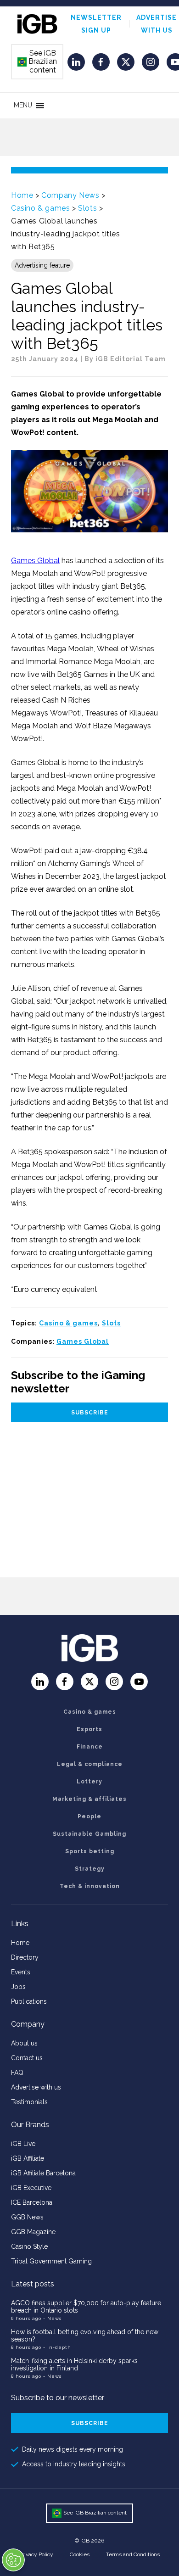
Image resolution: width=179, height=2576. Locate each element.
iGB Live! (24, 2144)
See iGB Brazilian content (38, 61)
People (89, 1816)
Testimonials (29, 2102)
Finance (90, 1747)
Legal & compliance (90, 1764)
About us (24, 2043)
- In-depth (57, 2347)
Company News (70, 195)
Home (22, 195)
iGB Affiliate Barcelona (43, 2173)
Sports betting (90, 1851)
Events (21, 1972)
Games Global (35, 561)
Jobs (18, 1987)
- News (52, 2318)
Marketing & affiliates (89, 1799)
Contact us (27, 2058)
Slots (87, 208)
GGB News (27, 2217)
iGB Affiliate (28, 2158)
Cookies (80, 2554)
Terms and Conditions (133, 2554)
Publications (29, 2001)
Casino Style (29, 2246)
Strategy (90, 1869)
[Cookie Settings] (13, 2560)
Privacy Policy (36, 2554)
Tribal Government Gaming (51, 2261)
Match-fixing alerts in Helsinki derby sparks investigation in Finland (74, 2364)
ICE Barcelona (32, 2202)
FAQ (17, 2073)
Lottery (89, 1782)
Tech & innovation (90, 1886)
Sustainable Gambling (89, 1834)
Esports (89, 1729)
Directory (25, 1957)
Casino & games (40, 208)
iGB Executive (31, 2188)
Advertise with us (36, 2087)
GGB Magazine (33, 2232)
